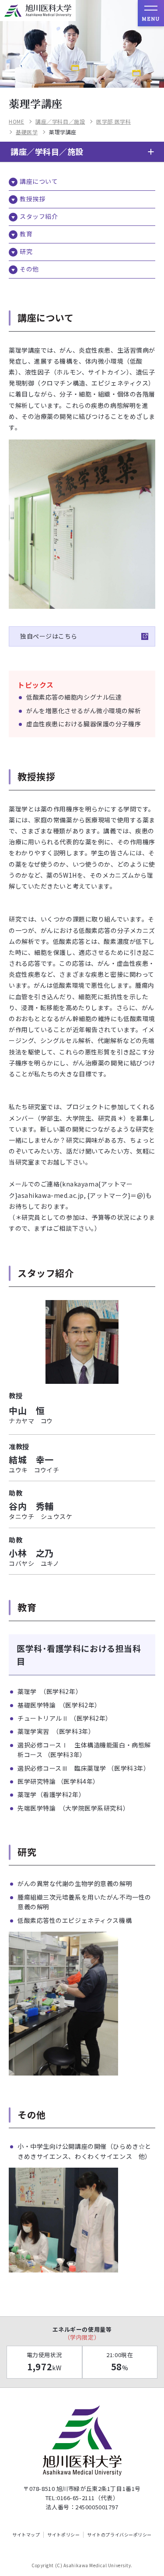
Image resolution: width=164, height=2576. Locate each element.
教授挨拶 (32, 199)
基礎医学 (27, 132)
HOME (16, 121)
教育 (26, 234)
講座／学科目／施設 (60, 121)
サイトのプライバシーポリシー (119, 2535)
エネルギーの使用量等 (82, 2333)
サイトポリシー (63, 2535)
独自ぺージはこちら (49, 636)
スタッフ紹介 (39, 216)
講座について (39, 181)
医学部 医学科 (113, 121)
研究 (26, 251)
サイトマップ (26, 2535)
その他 (29, 269)
